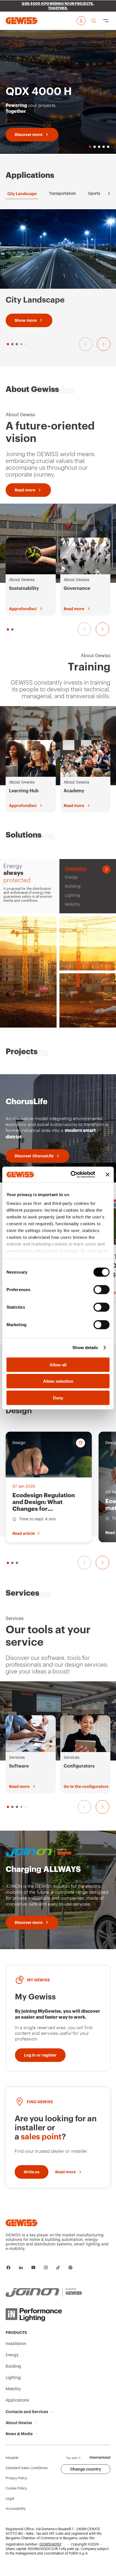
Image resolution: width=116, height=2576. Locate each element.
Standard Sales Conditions (27, 2468)
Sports (94, 194)
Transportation (62, 194)
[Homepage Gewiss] (22, 21)
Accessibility (16, 2509)
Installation (16, 2344)
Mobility (13, 2389)
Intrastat (12, 2458)
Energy (12, 2355)
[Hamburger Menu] (106, 21)
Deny (58, 1398)
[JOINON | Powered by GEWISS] (44, 2293)
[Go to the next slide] (104, 344)
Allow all (58, 1364)
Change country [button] (86, 2469)
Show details (85, 1348)
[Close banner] (108, 1175)
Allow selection (58, 1381)
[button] (8, 344)
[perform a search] (93, 21)
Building (13, 2366)
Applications (17, 2400)
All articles (94, 1408)
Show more (26, 320)
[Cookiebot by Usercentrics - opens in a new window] (72, 1175)
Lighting (13, 2378)
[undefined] (102, 1563)
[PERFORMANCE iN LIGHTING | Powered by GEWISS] (44, 2315)
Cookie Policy (16, 2488)
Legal (10, 2499)
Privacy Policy (16, 2478)
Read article (24, 1533)
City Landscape (22, 194)
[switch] (101, 1289)
